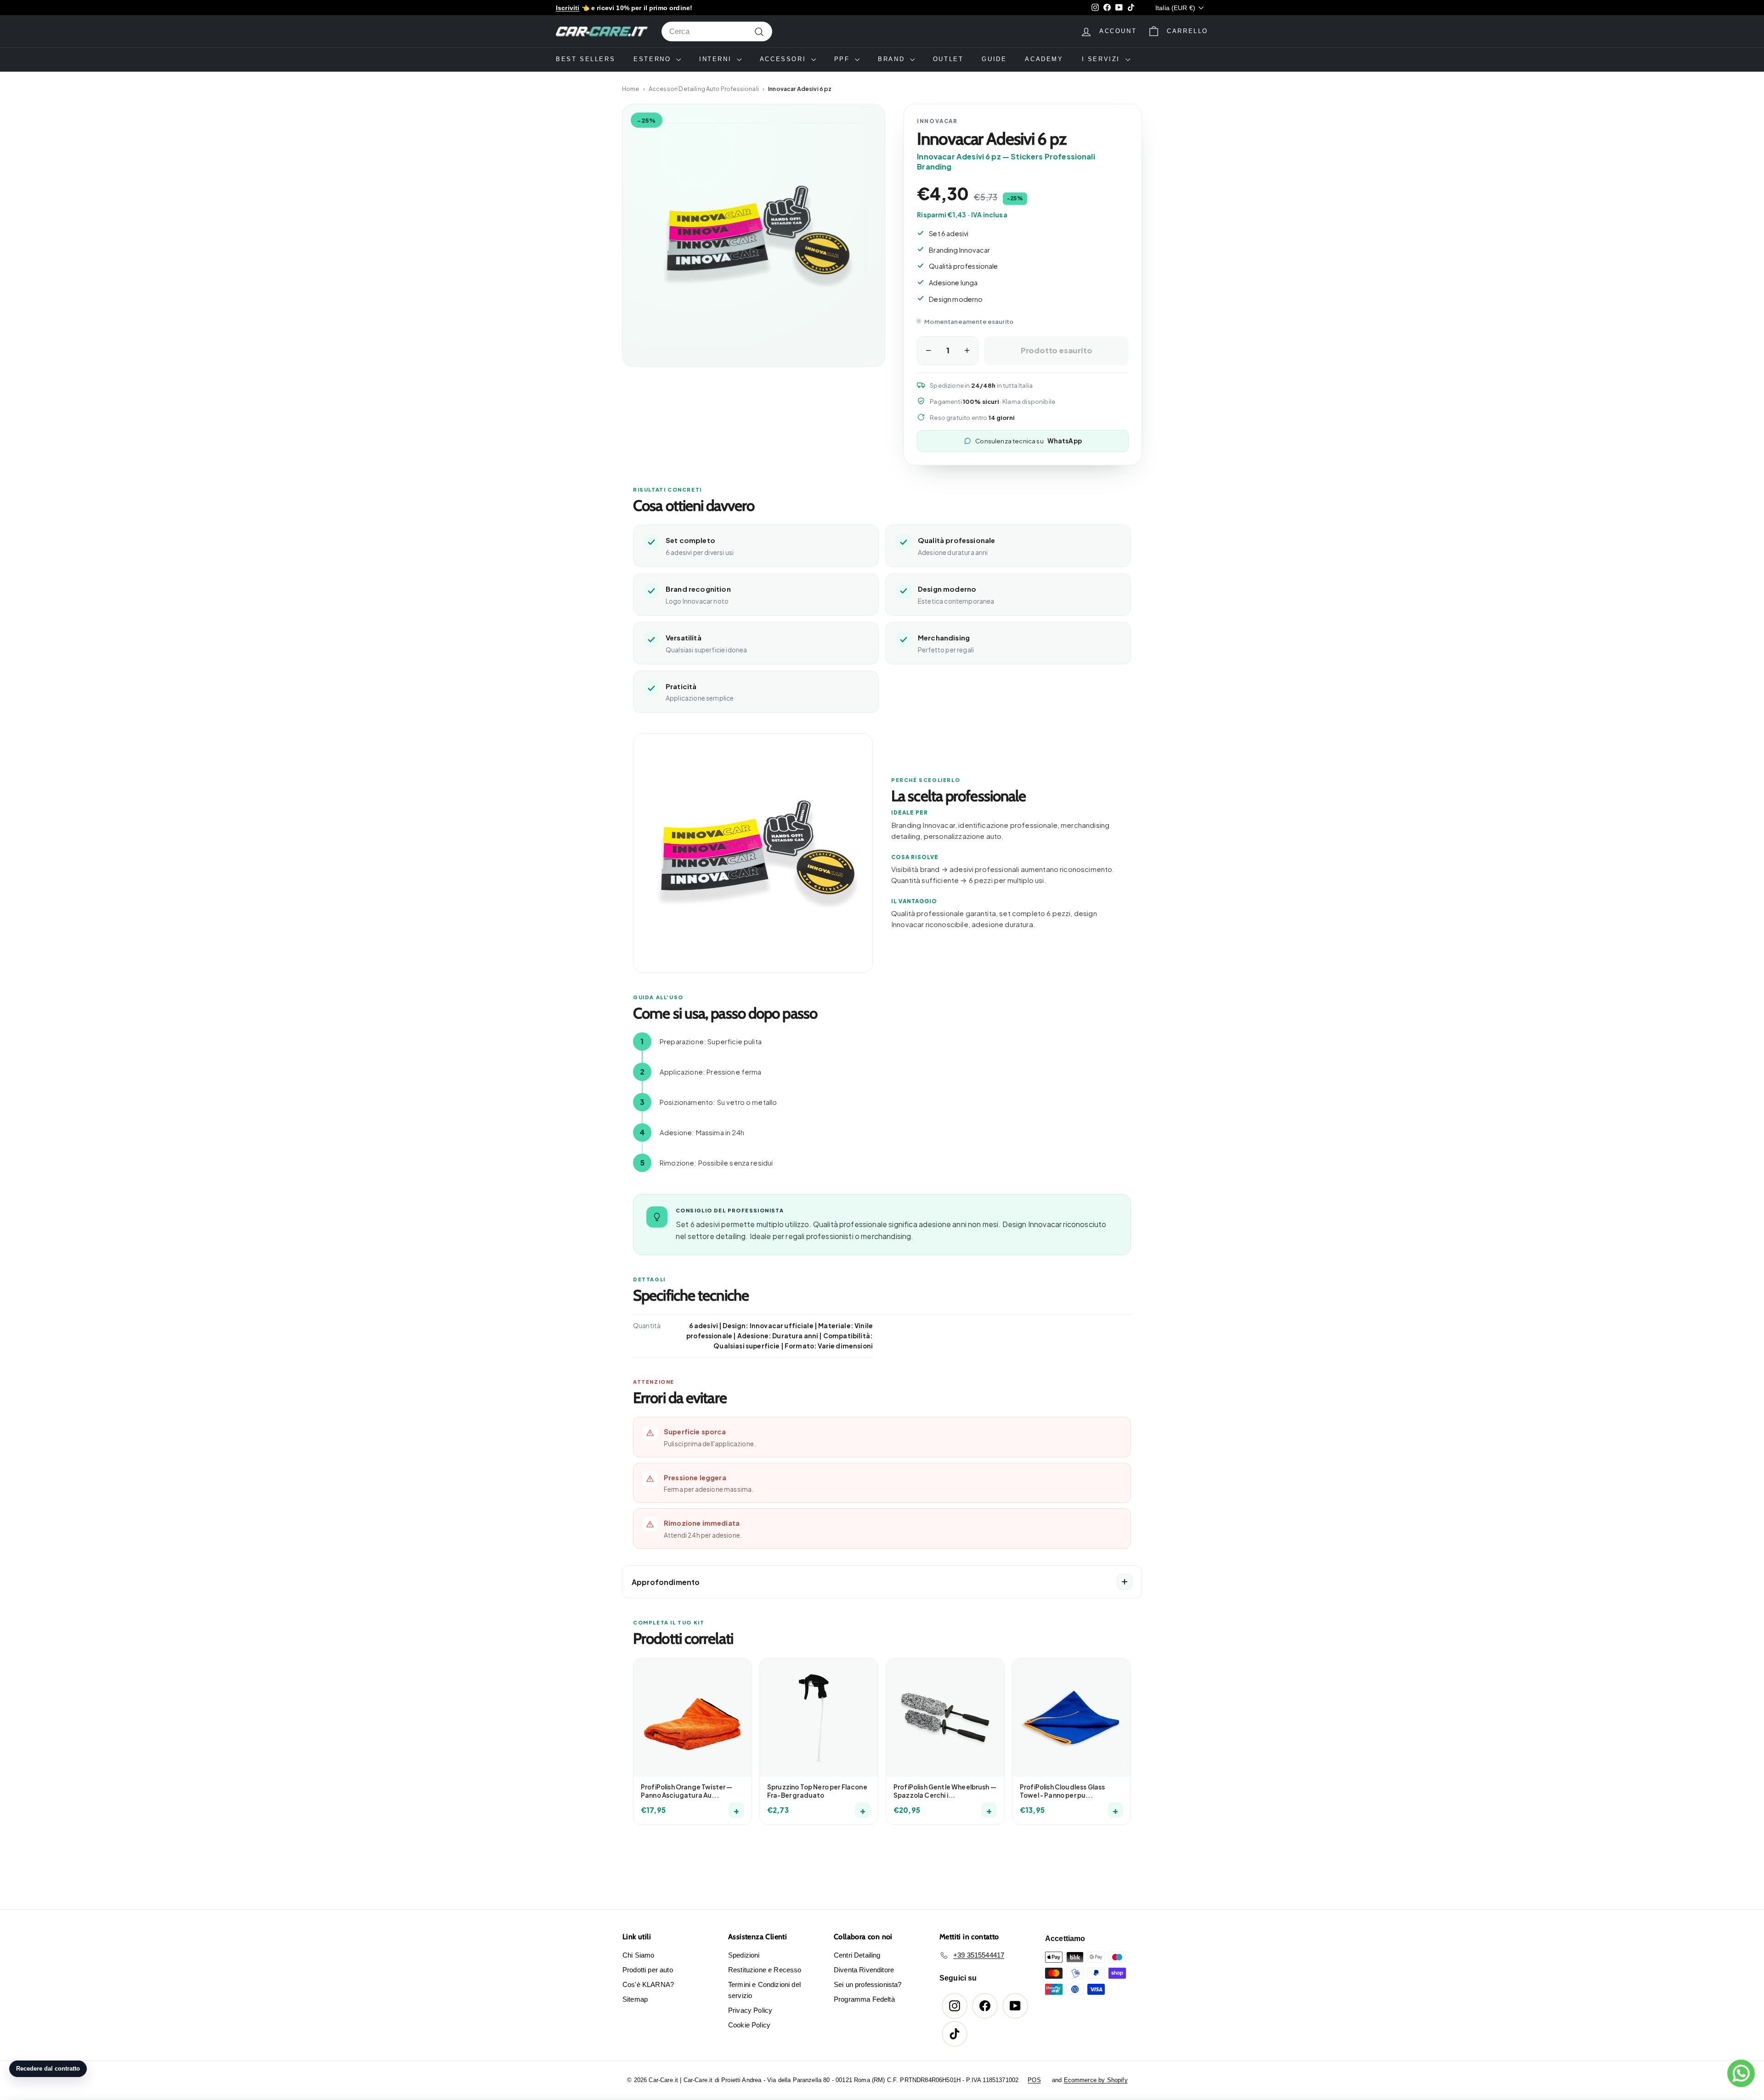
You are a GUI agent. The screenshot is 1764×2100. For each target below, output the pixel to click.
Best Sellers (585, 59)
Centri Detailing (857, 1955)
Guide (994, 59)
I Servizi (1102, 59)
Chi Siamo (638, 1955)
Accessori (784, 59)
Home (631, 89)
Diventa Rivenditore (864, 1970)
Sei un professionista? (868, 1984)
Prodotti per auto (648, 1970)
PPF (843, 59)
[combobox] (717, 32)
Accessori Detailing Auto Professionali (704, 89)
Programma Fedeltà (864, 1999)
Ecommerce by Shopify (1096, 2080)
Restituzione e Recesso (765, 1970)
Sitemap (635, 1999)
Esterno (654, 59)
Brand (893, 59)
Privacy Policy (750, 2010)
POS (1034, 2080)
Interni (717, 59)
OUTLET (948, 59)
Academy (1044, 59)
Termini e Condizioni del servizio (764, 1990)
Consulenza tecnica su (1029, 441)
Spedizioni (744, 1955)
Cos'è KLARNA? (648, 1984)
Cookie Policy (749, 2025)
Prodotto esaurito (1057, 350)
